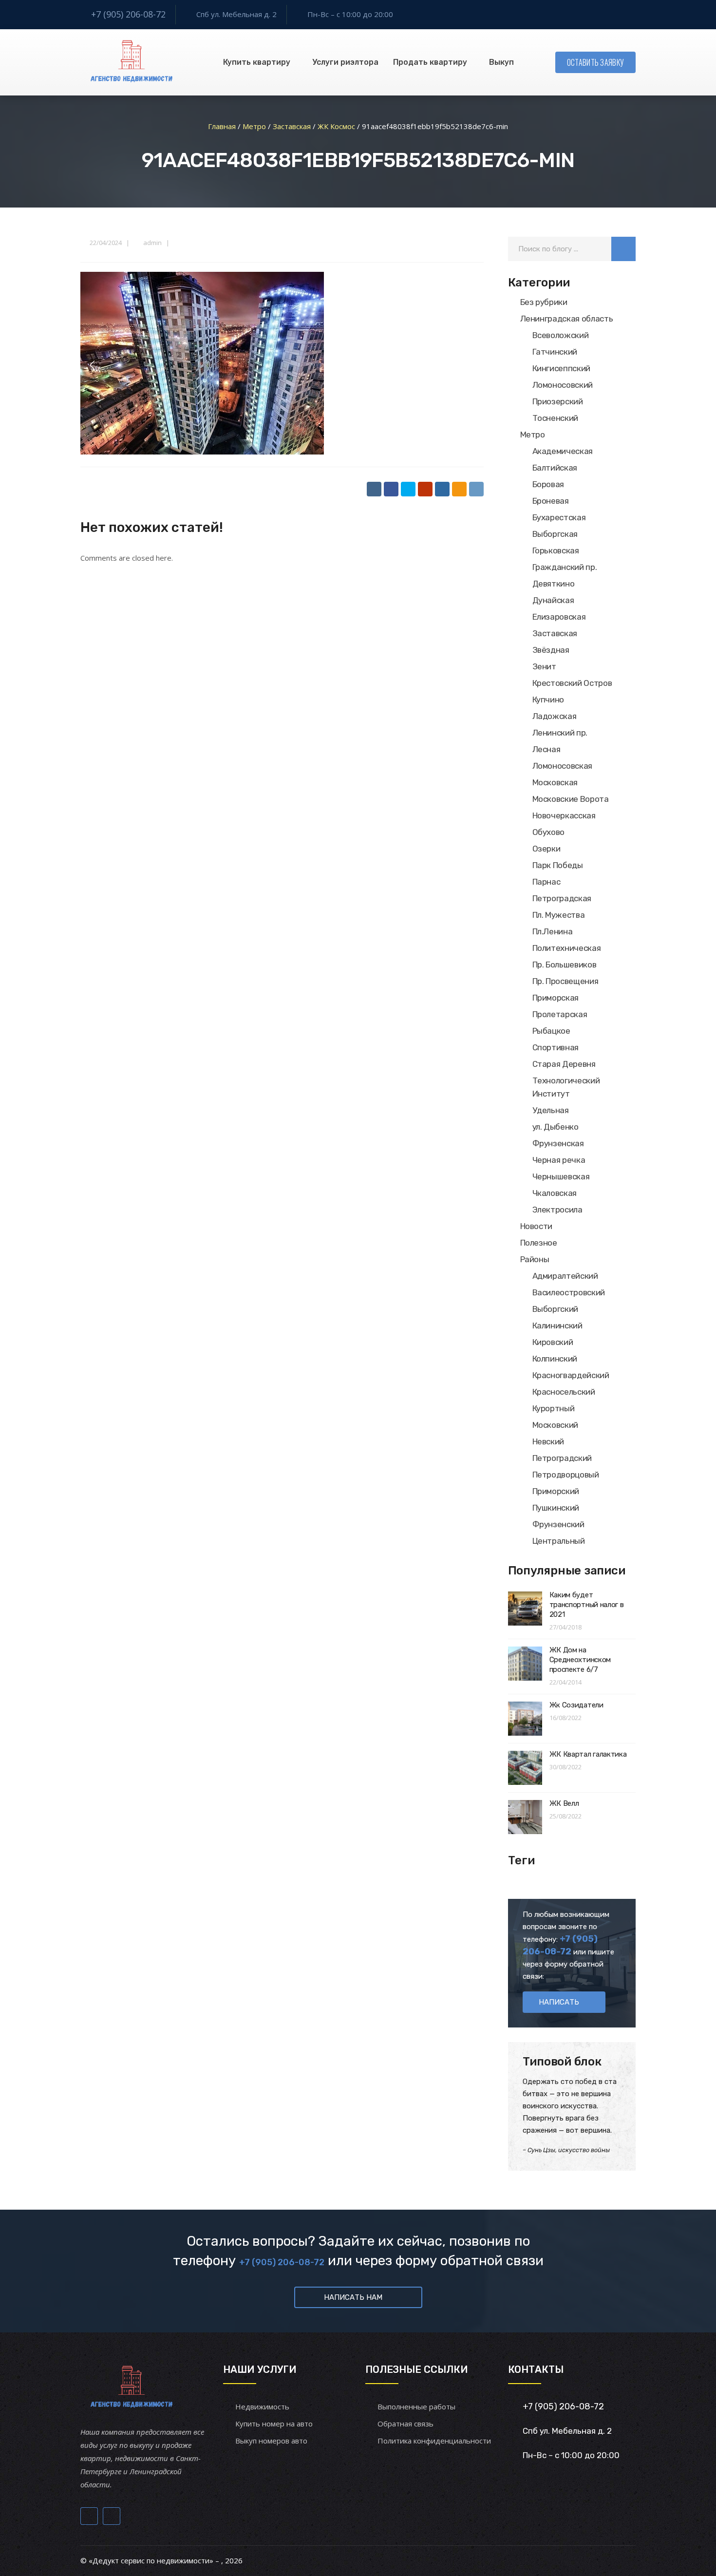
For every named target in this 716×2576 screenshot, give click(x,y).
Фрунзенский (558, 1524)
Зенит (544, 666)
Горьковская (556, 550)
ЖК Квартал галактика (588, 1754)
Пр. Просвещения (565, 981)
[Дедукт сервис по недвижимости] (130, 62)
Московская (555, 782)
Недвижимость (262, 2406)
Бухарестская (559, 517)
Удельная (551, 1110)
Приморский (556, 1491)
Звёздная (551, 650)
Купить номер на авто (274, 2424)
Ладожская (555, 716)
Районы (535, 1259)
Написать (559, 2002)
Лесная (546, 749)
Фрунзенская (558, 1143)
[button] (623, 249)
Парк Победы (558, 865)
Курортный (554, 1408)
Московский (556, 1425)
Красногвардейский (571, 1375)
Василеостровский (569, 1292)
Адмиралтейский (565, 1276)
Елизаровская (559, 617)
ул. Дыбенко (556, 1127)
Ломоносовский (563, 385)
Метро (533, 435)
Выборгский (556, 1309)
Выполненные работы (416, 2406)
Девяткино (554, 584)
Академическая (563, 451)
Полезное (539, 1243)
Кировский (553, 1342)
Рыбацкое (551, 1031)
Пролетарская (560, 1014)
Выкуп (501, 62)
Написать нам (353, 2297)
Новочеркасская (564, 815)
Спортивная (556, 1047)
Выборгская (555, 534)
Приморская (556, 998)
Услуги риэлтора (345, 62)
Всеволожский (561, 335)
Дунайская (553, 600)
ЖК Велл (564, 1803)
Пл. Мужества (559, 915)
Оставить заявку (596, 62)
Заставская (555, 633)
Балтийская (555, 468)
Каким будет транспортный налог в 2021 (587, 1605)
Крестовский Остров (572, 683)
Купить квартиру (257, 62)
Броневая (551, 501)
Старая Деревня (564, 1064)
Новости (537, 1226)
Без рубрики (544, 302)
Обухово (549, 832)
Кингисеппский (562, 368)
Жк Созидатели (576, 1705)
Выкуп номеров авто (271, 2441)
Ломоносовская (563, 766)
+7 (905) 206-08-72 (128, 14)
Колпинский (555, 1359)
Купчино (548, 700)
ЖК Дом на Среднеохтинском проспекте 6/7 (580, 1660)
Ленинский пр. (560, 733)
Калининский (557, 1326)
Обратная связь (405, 2424)
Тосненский (556, 418)
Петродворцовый (566, 1475)
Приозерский (558, 401)
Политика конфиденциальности (434, 2441)
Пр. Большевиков (565, 965)
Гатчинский (555, 352)
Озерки (546, 849)
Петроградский (562, 1458)
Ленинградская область (567, 319)
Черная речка (559, 1160)
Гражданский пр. (565, 567)
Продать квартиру (430, 62)
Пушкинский (556, 1508)
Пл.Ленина (553, 931)
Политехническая (567, 948)
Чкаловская (555, 1193)
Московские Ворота (571, 799)
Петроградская (562, 898)
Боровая (548, 484)
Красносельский (564, 1392)
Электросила (557, 1210)
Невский (548, 1441)
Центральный (559, 1541)
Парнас (546, 882)
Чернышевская (561, 1176)
